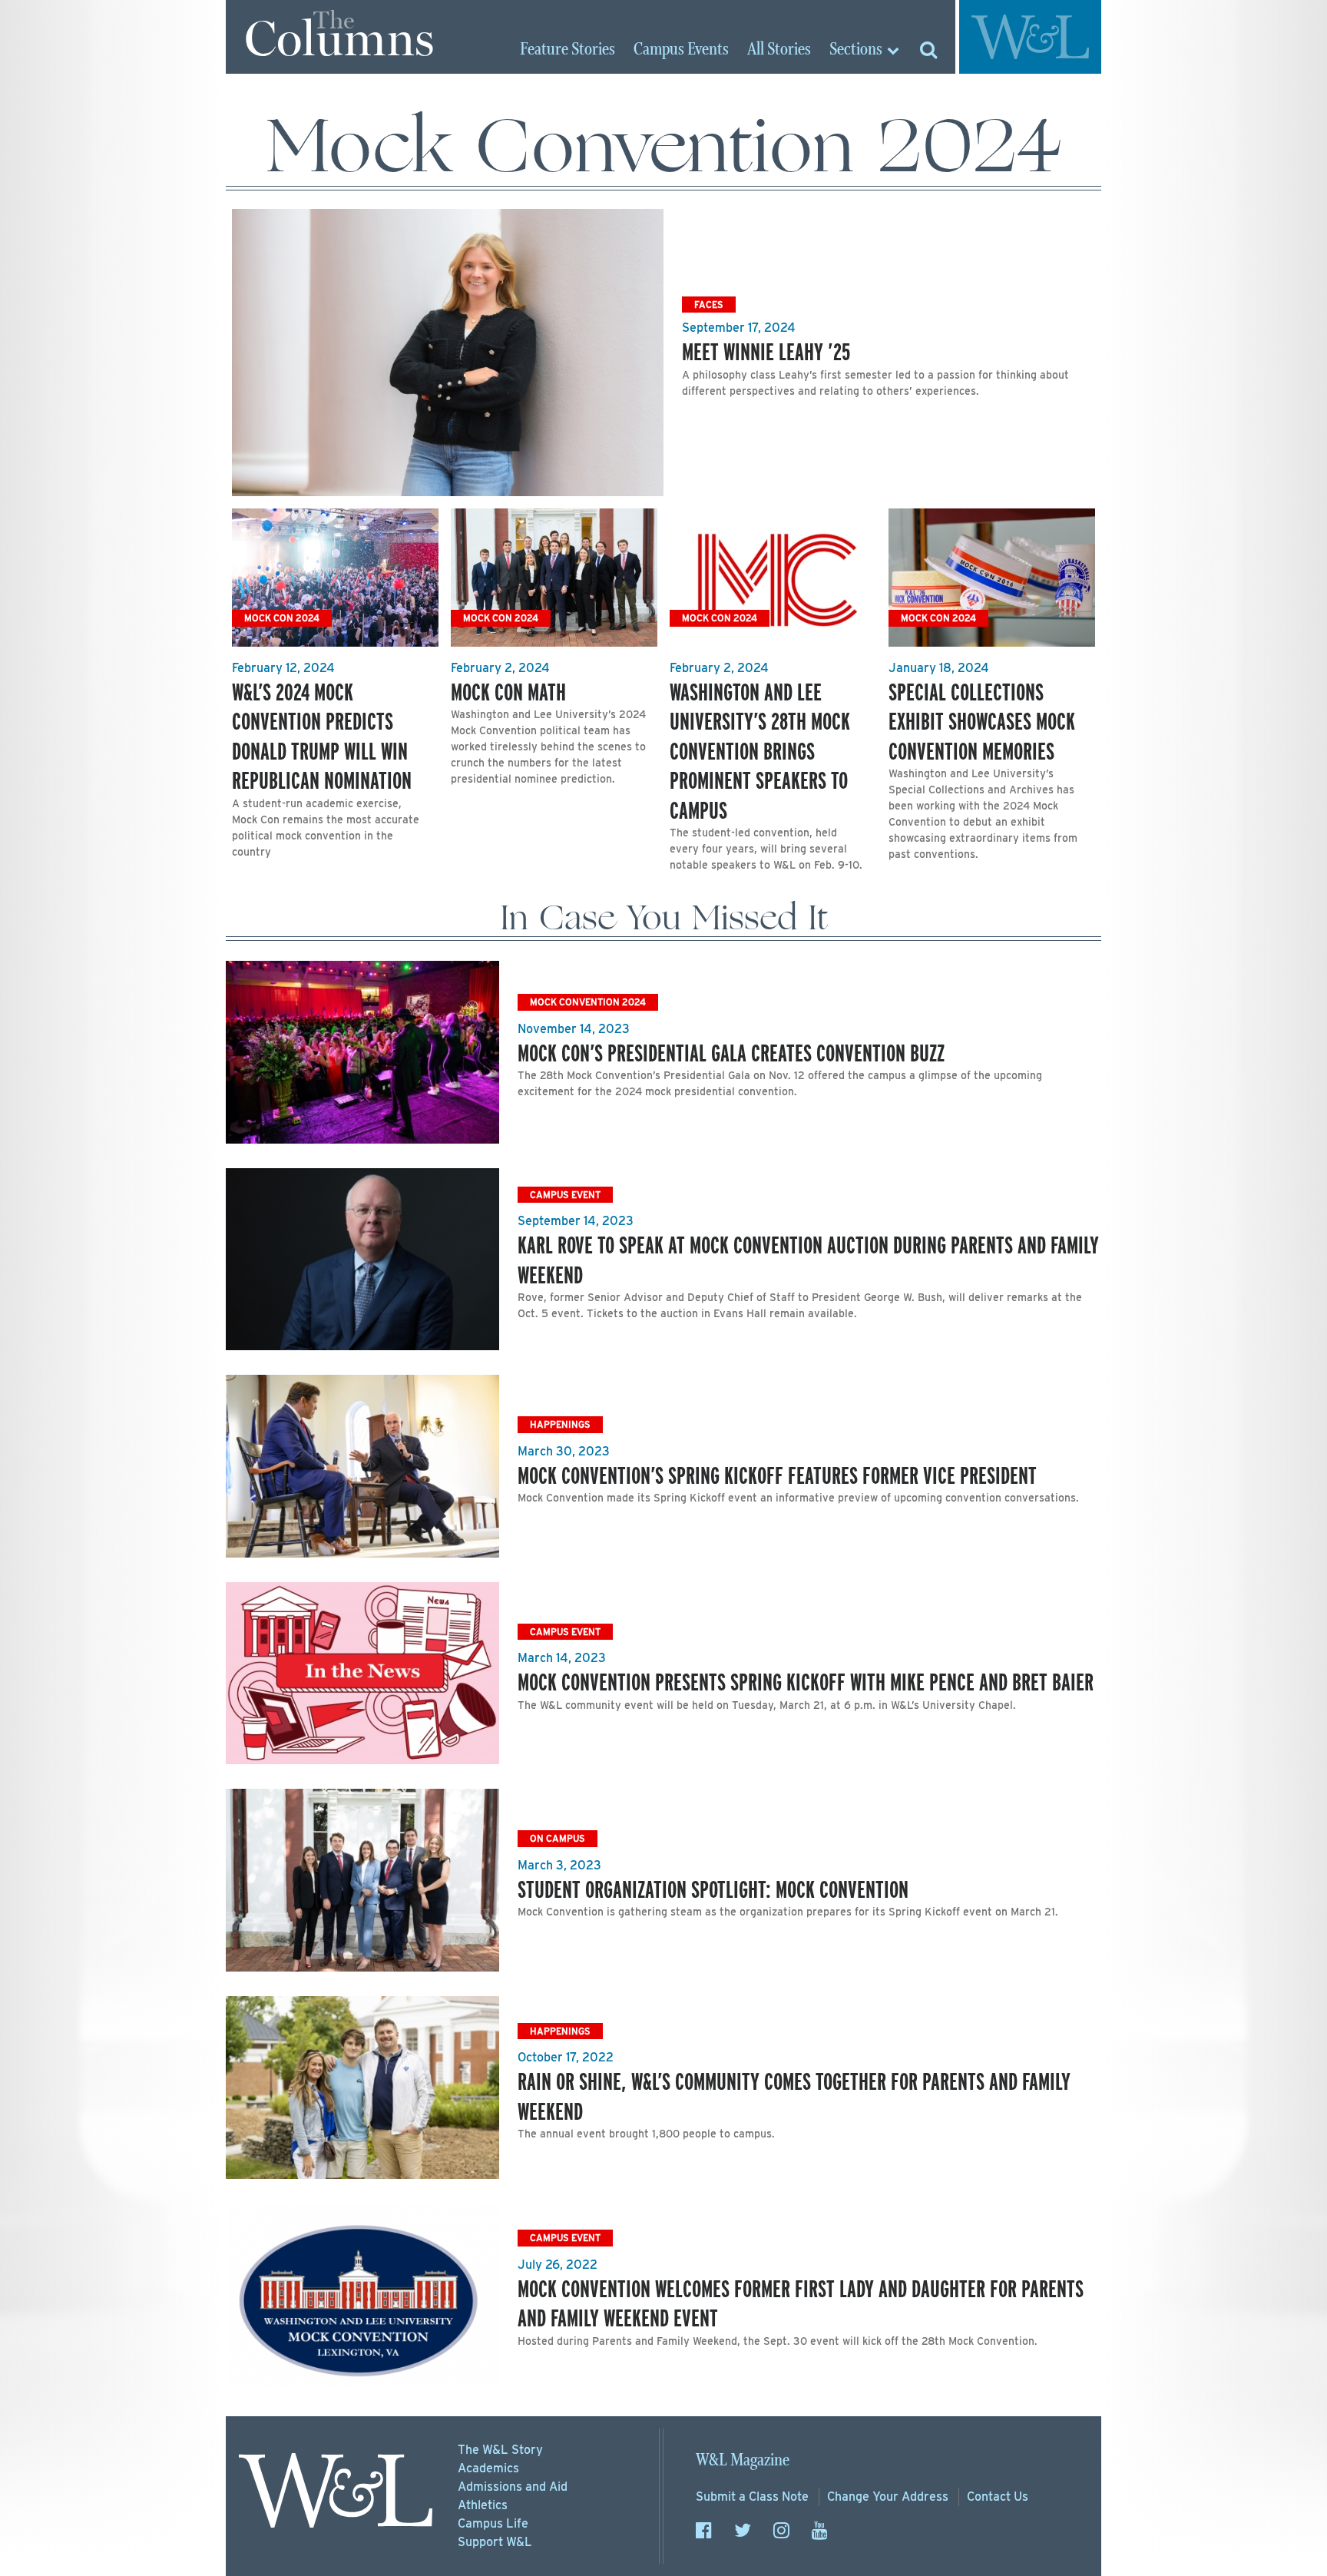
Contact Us (998, 2497)
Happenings (560, 1424)
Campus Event (565, 1195)
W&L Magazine (743, 2460)
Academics (488, 2468)
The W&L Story (500, 2450)
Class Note (752, 2497)
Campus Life (493, 2523)
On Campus (558, 1838)
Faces (709, 305)
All (779, 50)
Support (495, 2542)
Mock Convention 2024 (588, 1002)
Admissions (513, 2487)
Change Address (888, 2497)
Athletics (483, 2505)
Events (681, 50)
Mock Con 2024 (282, 618)
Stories (568, 50)
